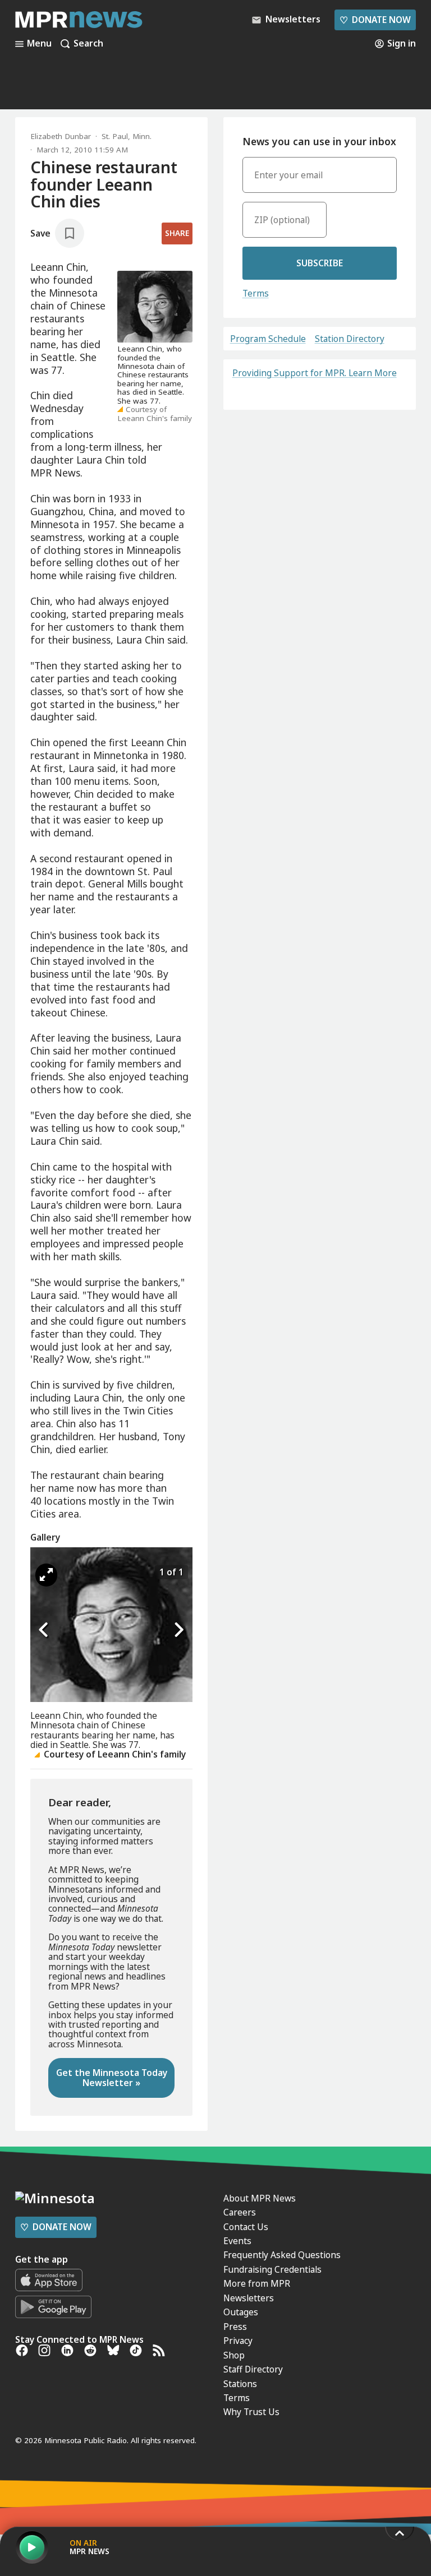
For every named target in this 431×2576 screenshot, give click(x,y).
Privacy (238, 2341)
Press (235, 2327)
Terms (256, 293)
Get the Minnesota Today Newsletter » (112, 2077)
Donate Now (375, 20)
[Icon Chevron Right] (178, 1630)
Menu (39, 44)
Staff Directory (253, 2369)
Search (88, 44)
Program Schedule (268, 339)
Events (237, 2241)
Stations (240, 2384)
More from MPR (257, 2283)
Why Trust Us (251, 2412)
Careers (240, 2212)
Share (177, 233)
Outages (241, 2312)
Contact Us (246, 2227)
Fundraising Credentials (272, 2269)
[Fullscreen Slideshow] (46, 1575)
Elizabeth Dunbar (61, 136)
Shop (234, 2355)
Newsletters (249, 2298)
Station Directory (350, 339)
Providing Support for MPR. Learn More (315, 373)
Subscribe (320, 263)
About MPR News (260, 2198)
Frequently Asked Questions (282, 2255)
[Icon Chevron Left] (44, 1630)
